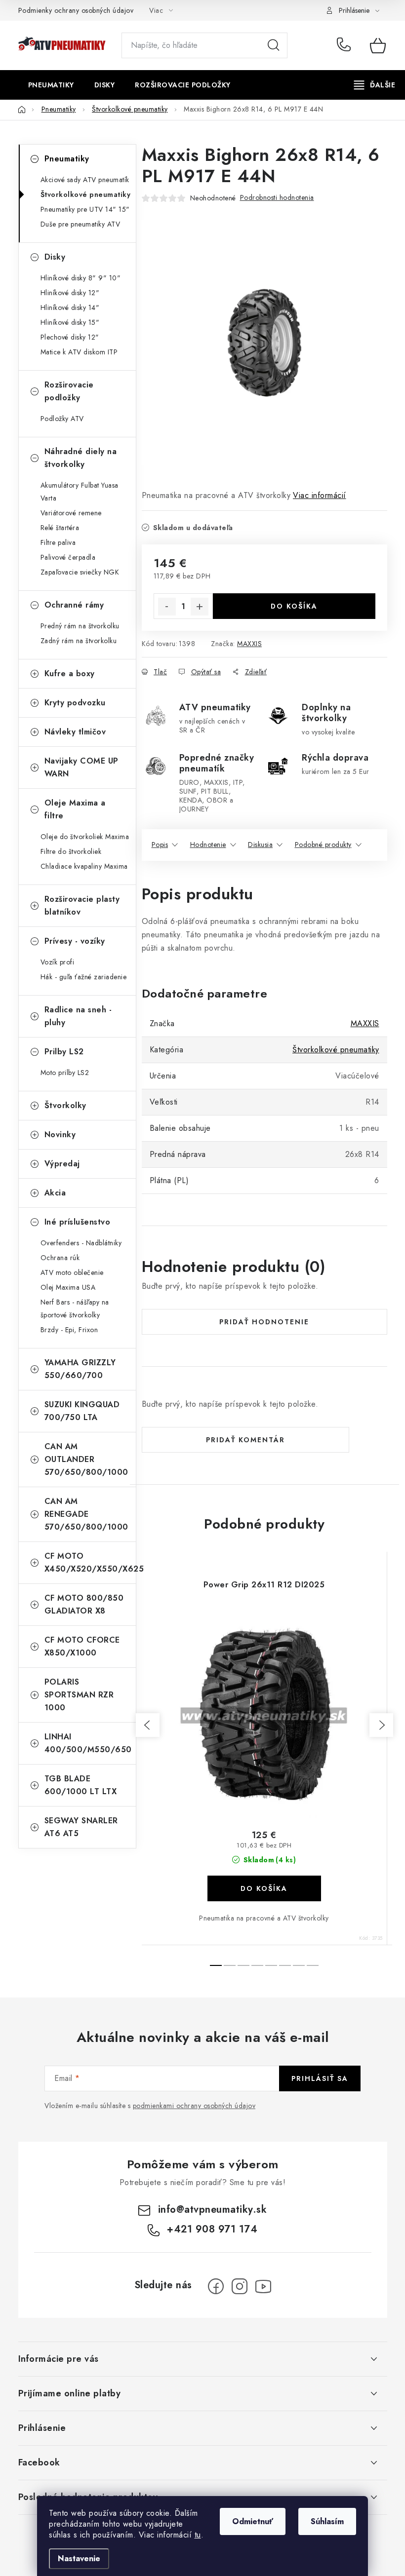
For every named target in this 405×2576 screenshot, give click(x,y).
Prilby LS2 (64, 1052)
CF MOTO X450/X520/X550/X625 (90, 1562)
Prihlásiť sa (320, 2078)
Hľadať (274, 45)
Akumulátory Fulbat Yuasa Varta (80, 492)
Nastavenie (79, 2558)
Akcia (55, 1193)
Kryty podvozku (75, 703)
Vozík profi (58, 962)
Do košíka (294, 606)
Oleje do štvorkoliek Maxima (85, 837)
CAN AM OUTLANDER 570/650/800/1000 (86, 1459)
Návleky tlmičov (75, 732)
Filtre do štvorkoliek (71, 851)
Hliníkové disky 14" (70, 308)
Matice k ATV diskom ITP (79, 352)
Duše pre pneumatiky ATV (81, 224)
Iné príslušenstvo (78, 1222)
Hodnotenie (208, 845)
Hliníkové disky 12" (70, 293)
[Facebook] (216, 2286)
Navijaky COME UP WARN (81, 767)
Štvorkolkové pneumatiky (86, 194)
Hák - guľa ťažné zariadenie (84, 977)
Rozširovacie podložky (69, 391)
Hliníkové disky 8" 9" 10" (81, 278)
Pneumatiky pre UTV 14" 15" (85, 209)
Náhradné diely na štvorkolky (81, 458)
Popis (160, 845)
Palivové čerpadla (68, 557)
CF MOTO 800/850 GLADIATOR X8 (84, 1604)
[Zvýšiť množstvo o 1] (200, 607)
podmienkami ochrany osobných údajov (194, 2106)
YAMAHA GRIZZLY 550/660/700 (80, 1369)
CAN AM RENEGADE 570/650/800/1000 (86, 1514)
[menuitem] (51, 85)
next (381, 1725)
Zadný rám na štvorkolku (79, 641)
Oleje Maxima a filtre (75, 809)
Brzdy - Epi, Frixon (69, 1330)
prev (148, 1725)
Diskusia (260, 845)
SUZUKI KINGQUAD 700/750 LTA (82, 1411)
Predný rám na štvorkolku (80, 626)
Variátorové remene (71, 513)
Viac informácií (320, 495)
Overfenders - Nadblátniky (81, 1243)
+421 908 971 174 (346, 45)
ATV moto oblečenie (72, 1272)
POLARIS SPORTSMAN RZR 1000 (79, 1695)
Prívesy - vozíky (75, 941)
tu (198, 2535)
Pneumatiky (67, 159)
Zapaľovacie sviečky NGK (80, 572)
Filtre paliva (58, 542)
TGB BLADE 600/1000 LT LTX (81, 1785)
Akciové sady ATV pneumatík (85, 180)
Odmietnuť (253, 2521)
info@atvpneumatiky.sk (213, 2210)
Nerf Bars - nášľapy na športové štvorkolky (75, 1308)
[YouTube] (263, 2286)
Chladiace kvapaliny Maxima (84, 866)
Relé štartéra (60, 528)
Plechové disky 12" (70, 337)
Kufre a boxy (70, 673)
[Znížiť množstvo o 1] (167, 607)
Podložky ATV (62, 419)
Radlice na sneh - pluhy (78, 1016)
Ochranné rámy (74, 605)
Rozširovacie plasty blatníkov (82, 905)
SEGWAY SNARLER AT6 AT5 (81, 1827)
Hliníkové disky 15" (70, 322)
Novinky (60, 1134)
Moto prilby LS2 (65, 1073)
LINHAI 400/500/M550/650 (88, 1743)
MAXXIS (249, 644)
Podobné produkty (323, 845)
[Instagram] (240, 2286)
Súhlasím (327, 2521)
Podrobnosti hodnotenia (277, 197)
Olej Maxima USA (68, 1287)
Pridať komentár (245, 1440)
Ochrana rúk (60, 1258)
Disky (55, 257)
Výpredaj (62, 1164)
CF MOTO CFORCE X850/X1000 (82, 1646)
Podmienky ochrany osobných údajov (76, 10)
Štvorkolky (65, 1105)
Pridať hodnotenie (264, 1322)
